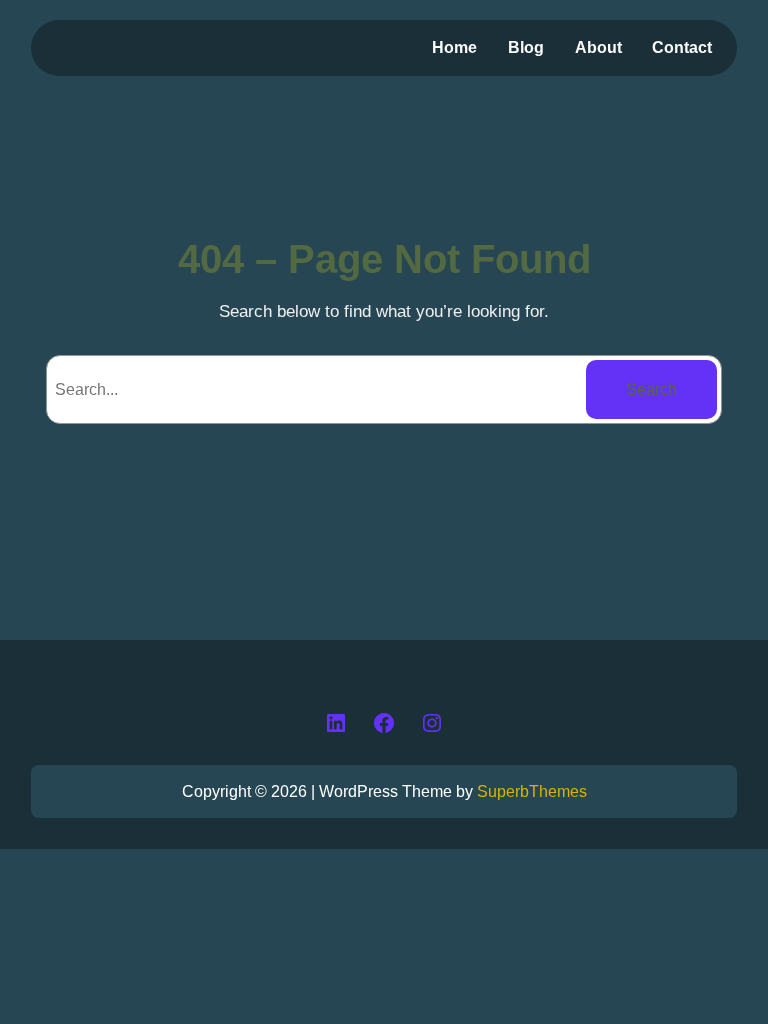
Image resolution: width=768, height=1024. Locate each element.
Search (651, 389)
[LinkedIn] (336, 723)
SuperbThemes (532, 791)
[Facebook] (384, 723)
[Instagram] (432, 723)
